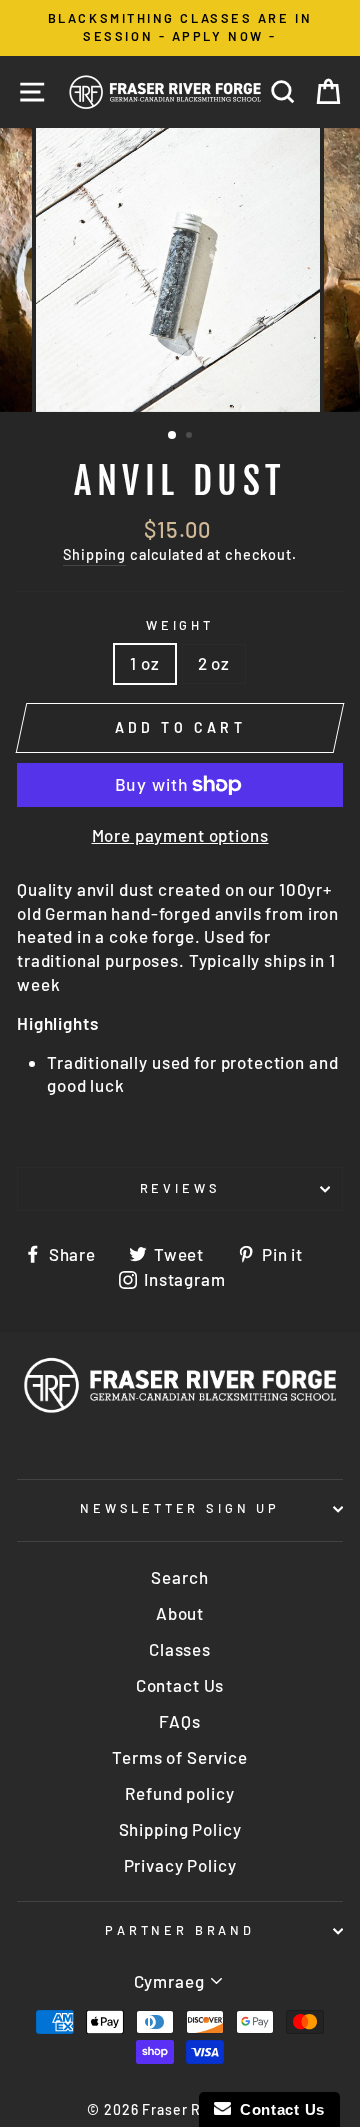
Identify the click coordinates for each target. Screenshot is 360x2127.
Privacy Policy (180, 1865)
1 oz (144, 663)
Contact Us (180, 1685)
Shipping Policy (180, 1829)
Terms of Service (180, 1757)
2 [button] (191, 437)
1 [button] (173, 436)
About (180, 1613)
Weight (180, 625)
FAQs (179, 1721)
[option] (180, 28)
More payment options (180, 835)
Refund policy (179, 1793)
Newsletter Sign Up (180, 1508)
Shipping (94, 554)
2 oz (214, 663)
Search (179, 1577)
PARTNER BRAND (180, 1930)
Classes (180, 1649)
